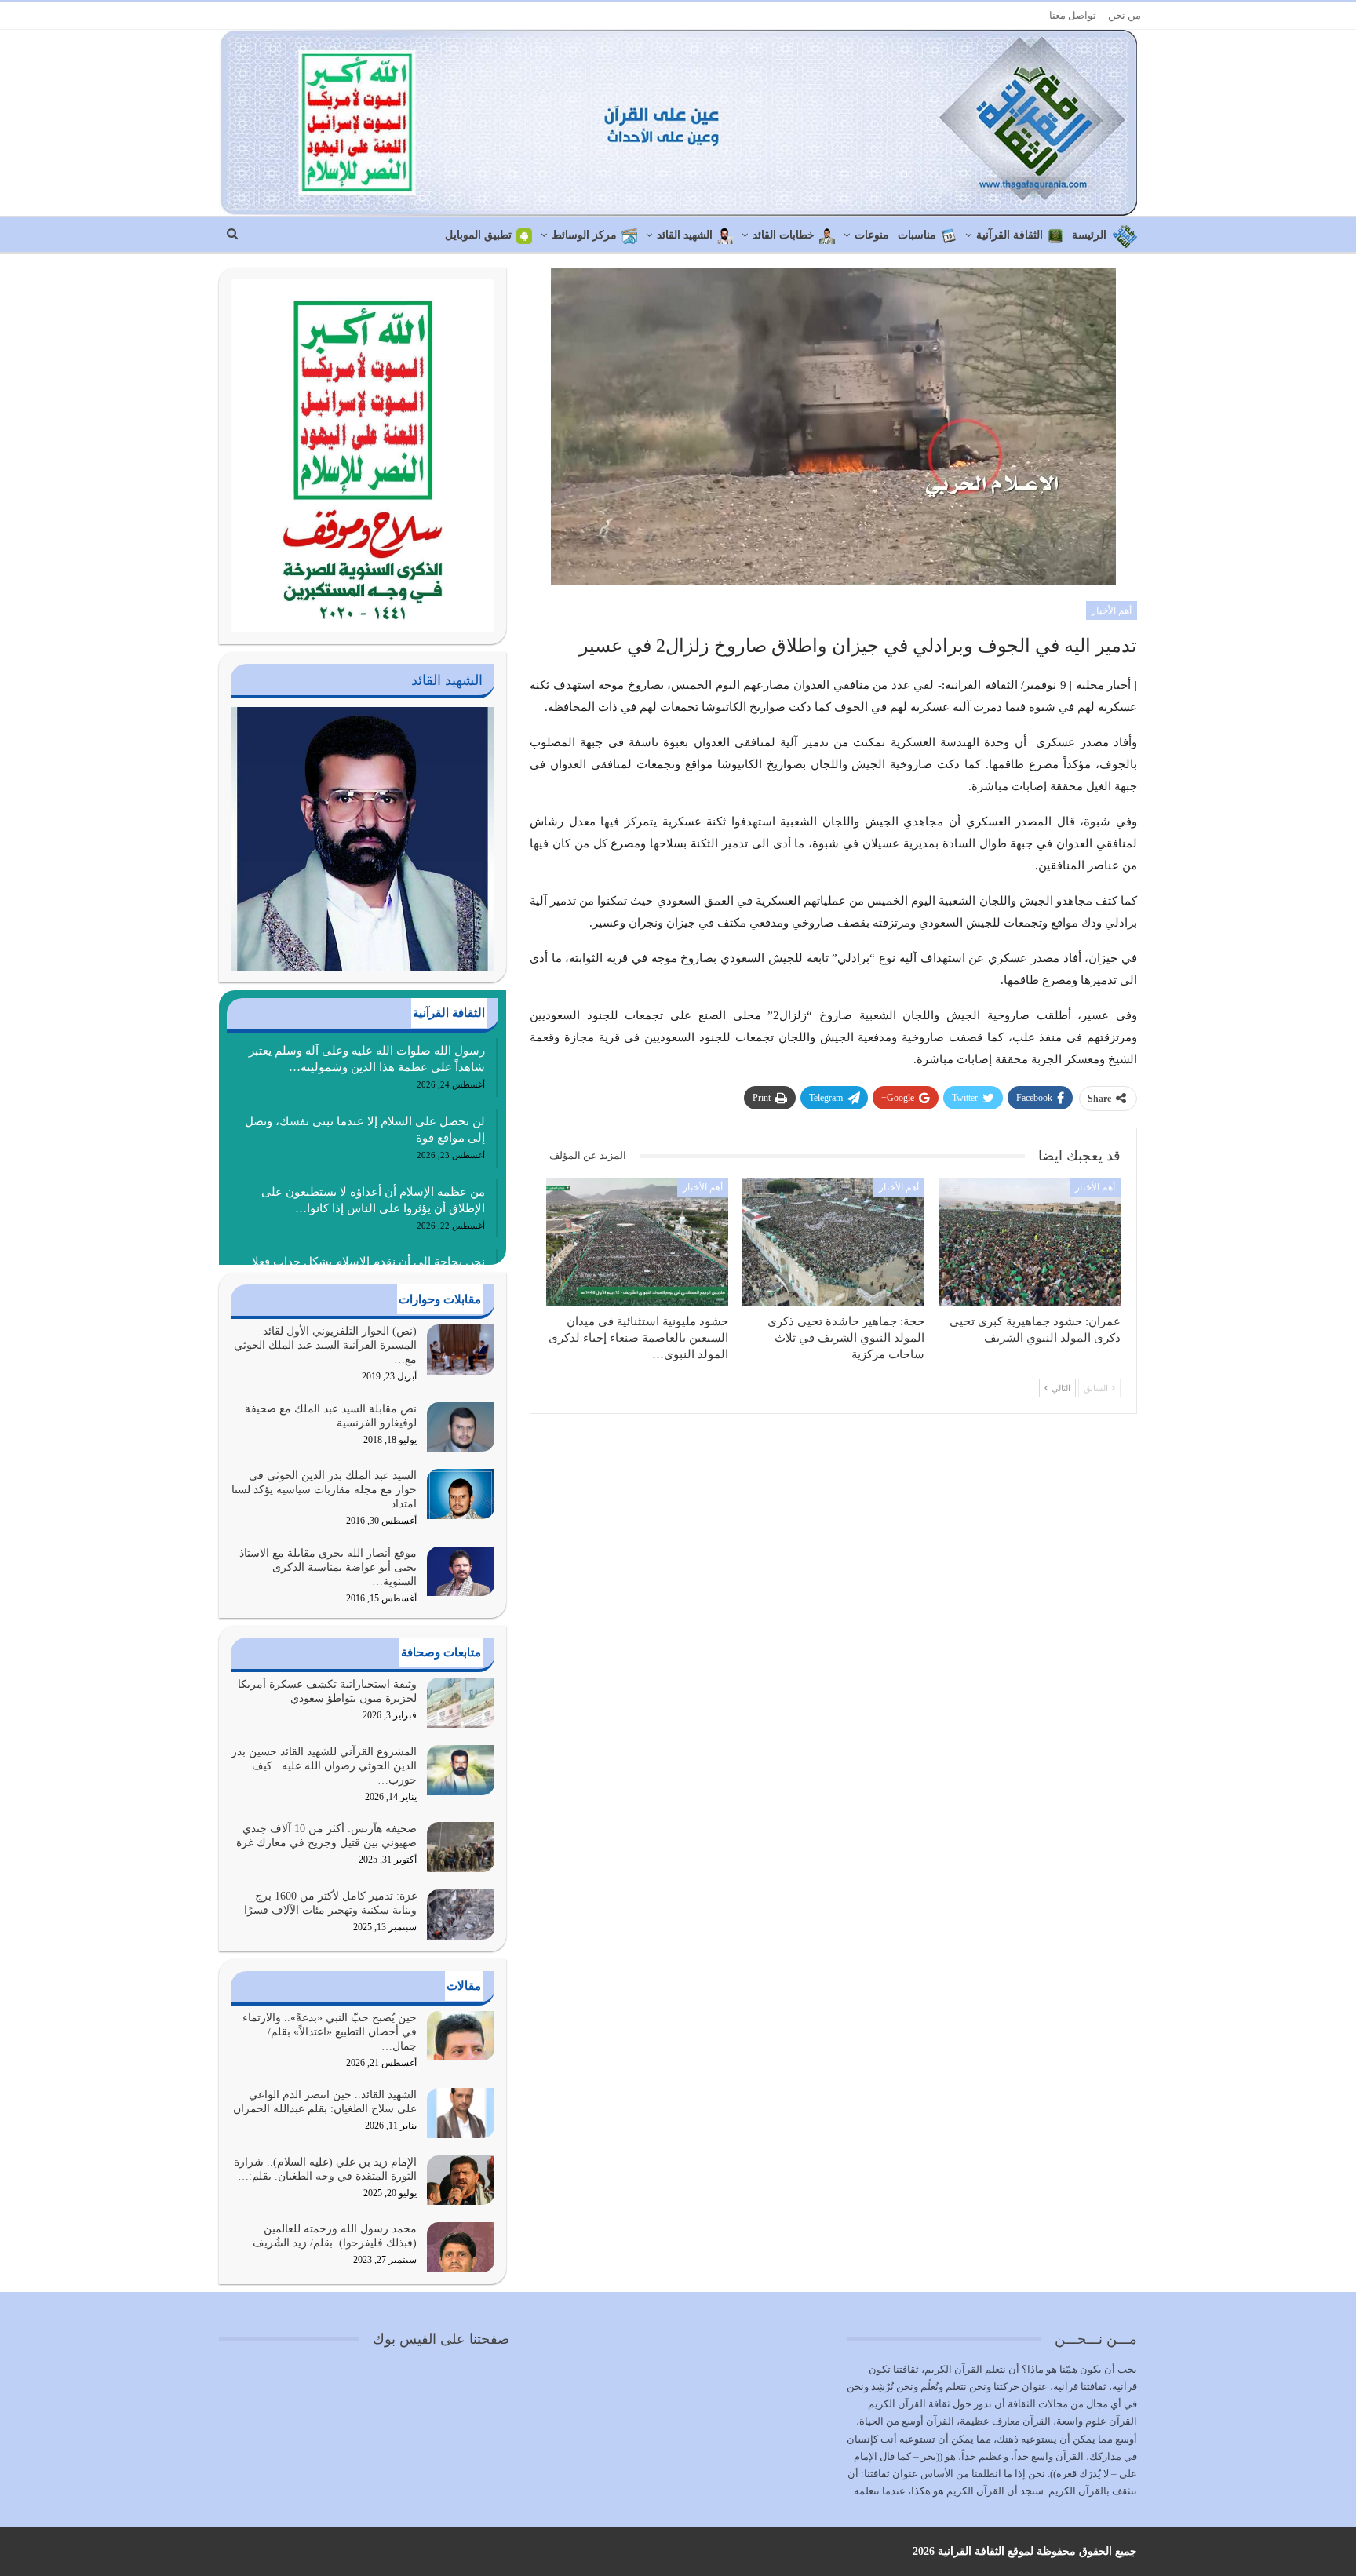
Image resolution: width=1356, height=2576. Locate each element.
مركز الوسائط (584, 235)
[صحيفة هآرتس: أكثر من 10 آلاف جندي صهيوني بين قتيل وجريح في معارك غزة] (461, 1847)
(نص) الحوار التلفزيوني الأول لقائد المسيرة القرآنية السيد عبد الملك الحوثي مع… (325, 1345)
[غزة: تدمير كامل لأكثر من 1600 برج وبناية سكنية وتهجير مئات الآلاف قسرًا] (461, 1915)
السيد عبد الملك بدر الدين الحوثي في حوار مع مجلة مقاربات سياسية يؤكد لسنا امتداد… (324, 1490)
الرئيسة (1089, 235)
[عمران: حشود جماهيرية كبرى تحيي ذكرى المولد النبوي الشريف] (1030, 1241)
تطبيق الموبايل (478, 235)
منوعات (872, 235)
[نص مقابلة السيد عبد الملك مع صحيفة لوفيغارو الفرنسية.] (461, 1427)
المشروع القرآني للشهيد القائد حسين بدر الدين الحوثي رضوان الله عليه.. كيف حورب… (324, 1766)
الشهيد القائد (685, 235)
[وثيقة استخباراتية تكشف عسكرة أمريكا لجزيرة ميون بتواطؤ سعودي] (461, 1703)
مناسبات (917, 235)
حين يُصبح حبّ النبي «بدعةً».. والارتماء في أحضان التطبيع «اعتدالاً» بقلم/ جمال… (330, 2032)
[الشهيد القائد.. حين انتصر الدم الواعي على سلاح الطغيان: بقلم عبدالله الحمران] (461, 2113)
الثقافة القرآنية (1010, 235)
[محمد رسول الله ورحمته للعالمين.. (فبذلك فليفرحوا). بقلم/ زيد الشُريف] (461, 2247)
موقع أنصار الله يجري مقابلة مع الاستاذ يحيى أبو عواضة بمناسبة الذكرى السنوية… (328, 1567)
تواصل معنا (1073, 15)
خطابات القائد (784, 235)
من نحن (1125, 15)
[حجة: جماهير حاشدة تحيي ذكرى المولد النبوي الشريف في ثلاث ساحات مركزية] (833, 1241)
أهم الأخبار (1112, 610)
